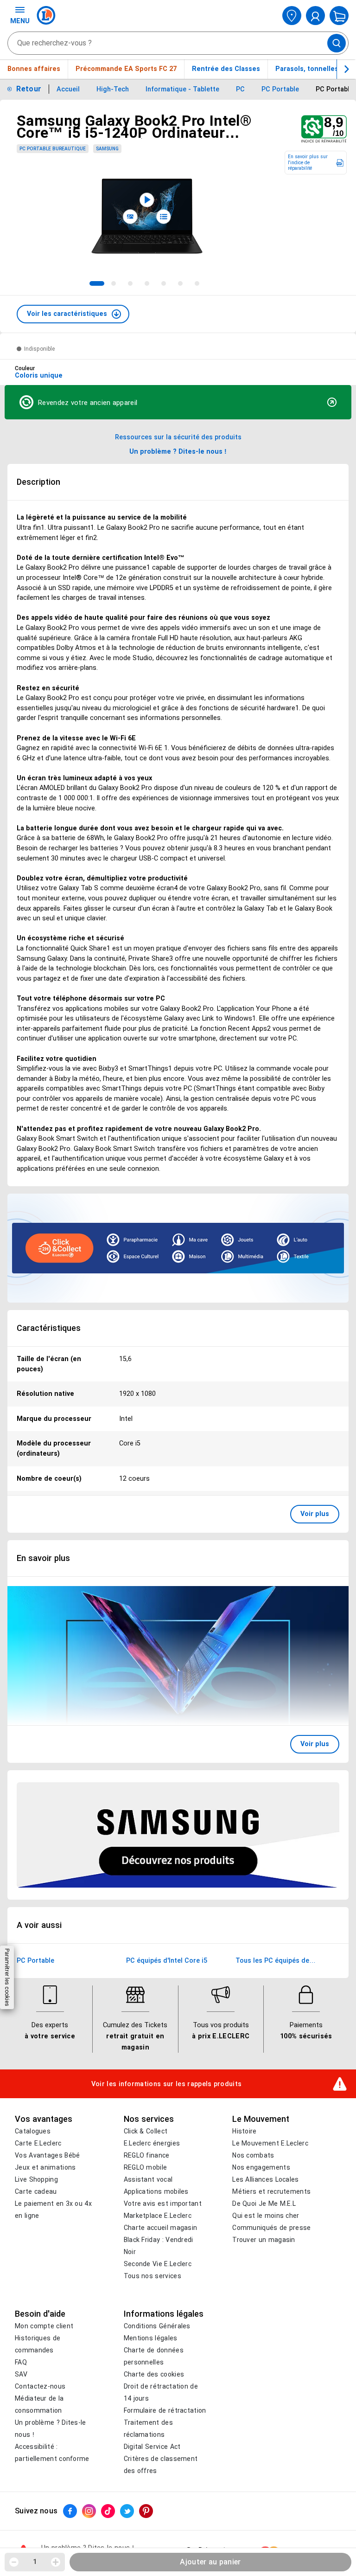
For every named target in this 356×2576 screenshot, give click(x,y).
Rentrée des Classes (226, 69)
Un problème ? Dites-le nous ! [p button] (178, 451)
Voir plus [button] (315, 1514)
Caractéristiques (49, 1328)
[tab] (97, 283)
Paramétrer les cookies (7, 1977)
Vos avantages (44, 2119)
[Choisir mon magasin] (292, 16)
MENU (20, 21)
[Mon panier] (339, 16)
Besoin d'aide (40, 2314)
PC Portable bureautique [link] (53, 149)
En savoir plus (43, 1558)
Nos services (149, 2119)
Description (38, 482)
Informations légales (164, 2314)
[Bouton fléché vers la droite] (346, 69)
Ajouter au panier (210, 2562)
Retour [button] (29, 89)
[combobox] (178, 43)
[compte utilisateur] (315, 16)
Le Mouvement (261, 2119)
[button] (73, 314)
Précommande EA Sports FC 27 (126, 69)
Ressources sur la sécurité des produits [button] (178, 437)
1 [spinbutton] (35, 2562)
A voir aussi (39, 1925)
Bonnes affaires (34, 69)
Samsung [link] (107, 149)
